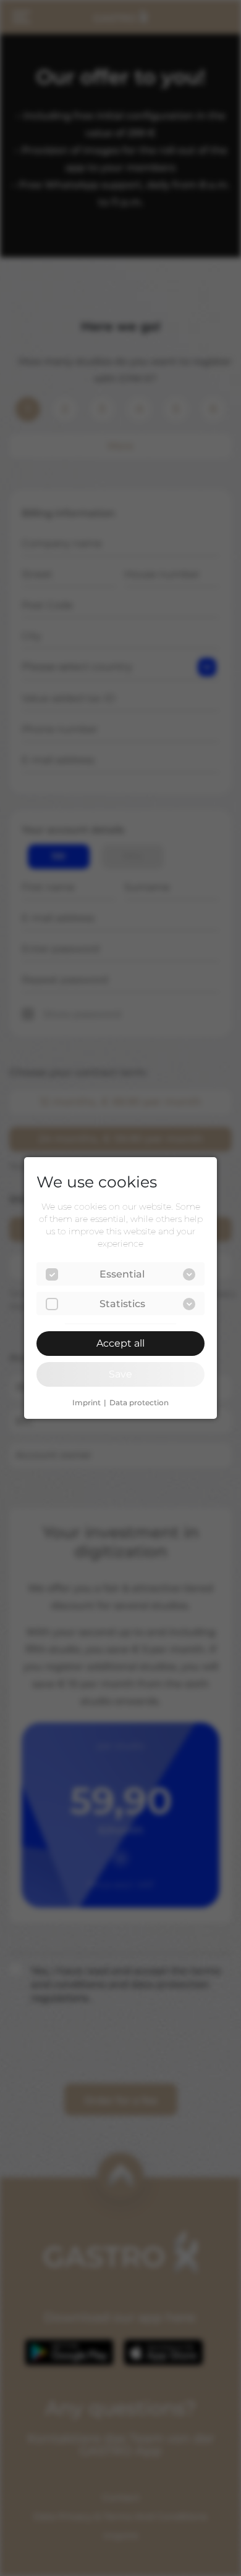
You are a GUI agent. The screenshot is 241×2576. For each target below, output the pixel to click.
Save (120, 1374)
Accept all (120, 1343)
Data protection (139, 1403)
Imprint (87, 1403)
